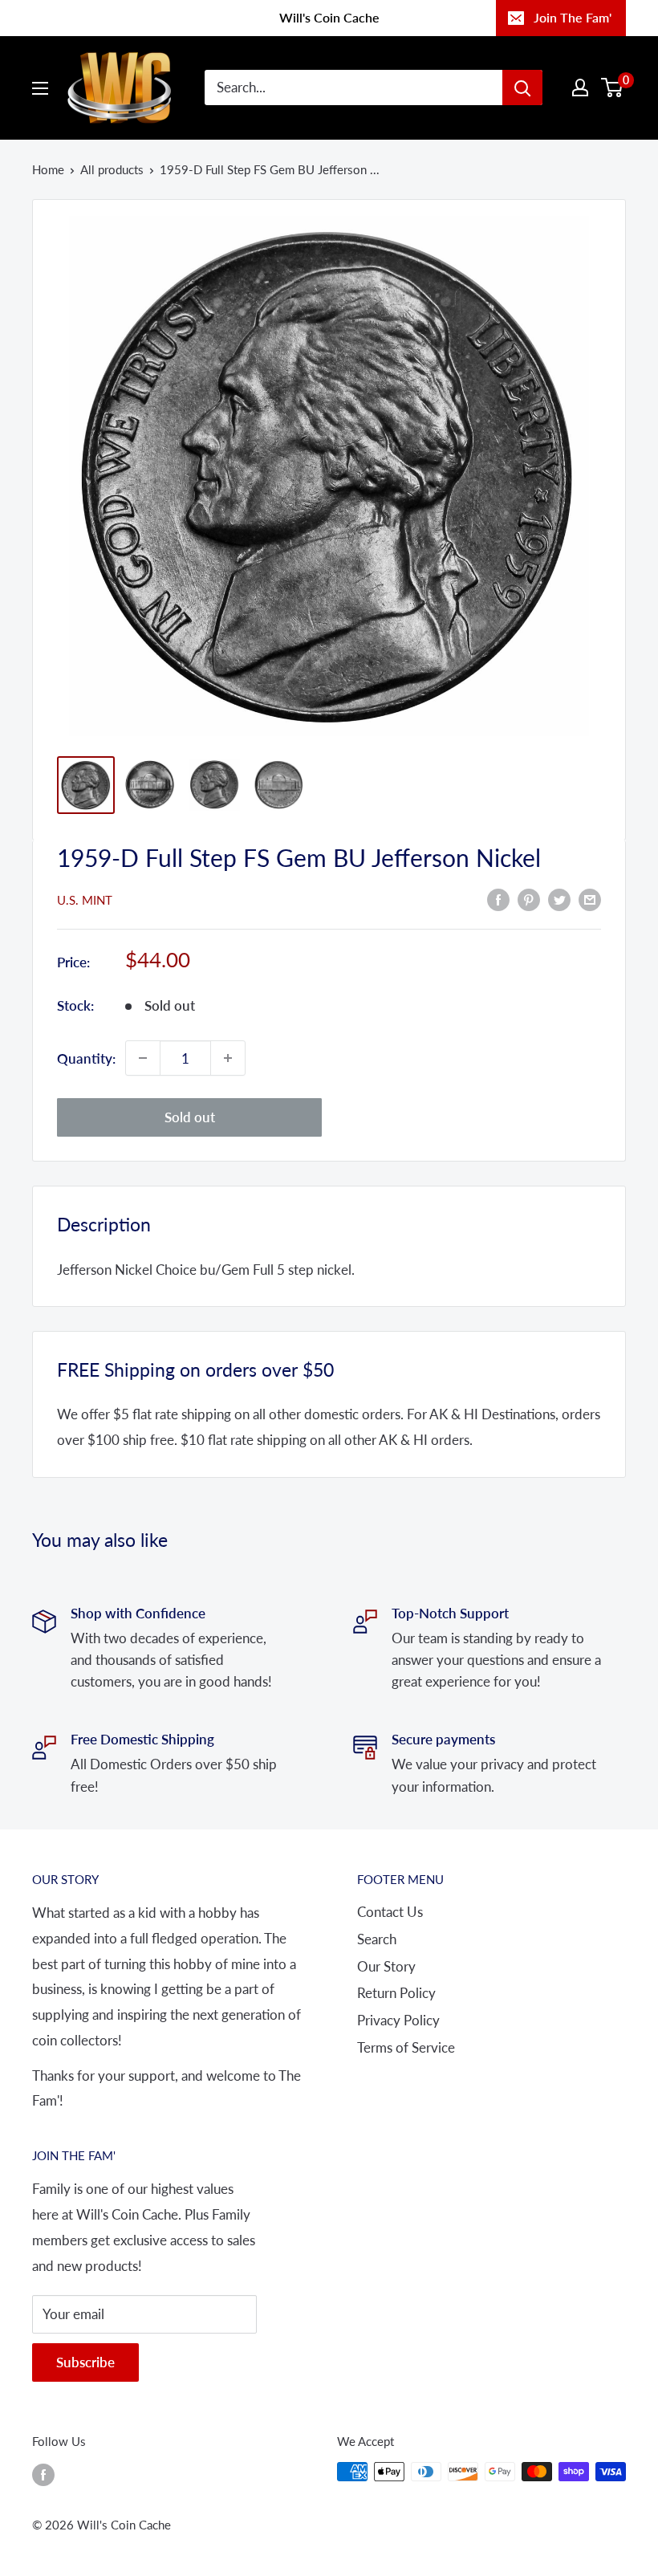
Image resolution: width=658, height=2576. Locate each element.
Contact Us (390, 1912)
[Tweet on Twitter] (559, 898)
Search (377, 1939)
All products (112, 169)
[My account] (580, 87)
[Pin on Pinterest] (529, 898)
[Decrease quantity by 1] (143, 1058)
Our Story (386, 1966)
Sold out (190, 1117)
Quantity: (86, 1058)
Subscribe (85, 2362)
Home (48, 169)
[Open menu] (40, 88)
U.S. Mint (85, 900)
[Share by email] (590, 898)
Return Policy (396, 1993)
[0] (613, 87)
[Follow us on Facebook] (43, 2474)
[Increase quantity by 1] (228, 1058)
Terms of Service (406, 2047)
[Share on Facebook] (498, 898)
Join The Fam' (573, 17)
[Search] (522, 87)
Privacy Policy (398, 2020)
